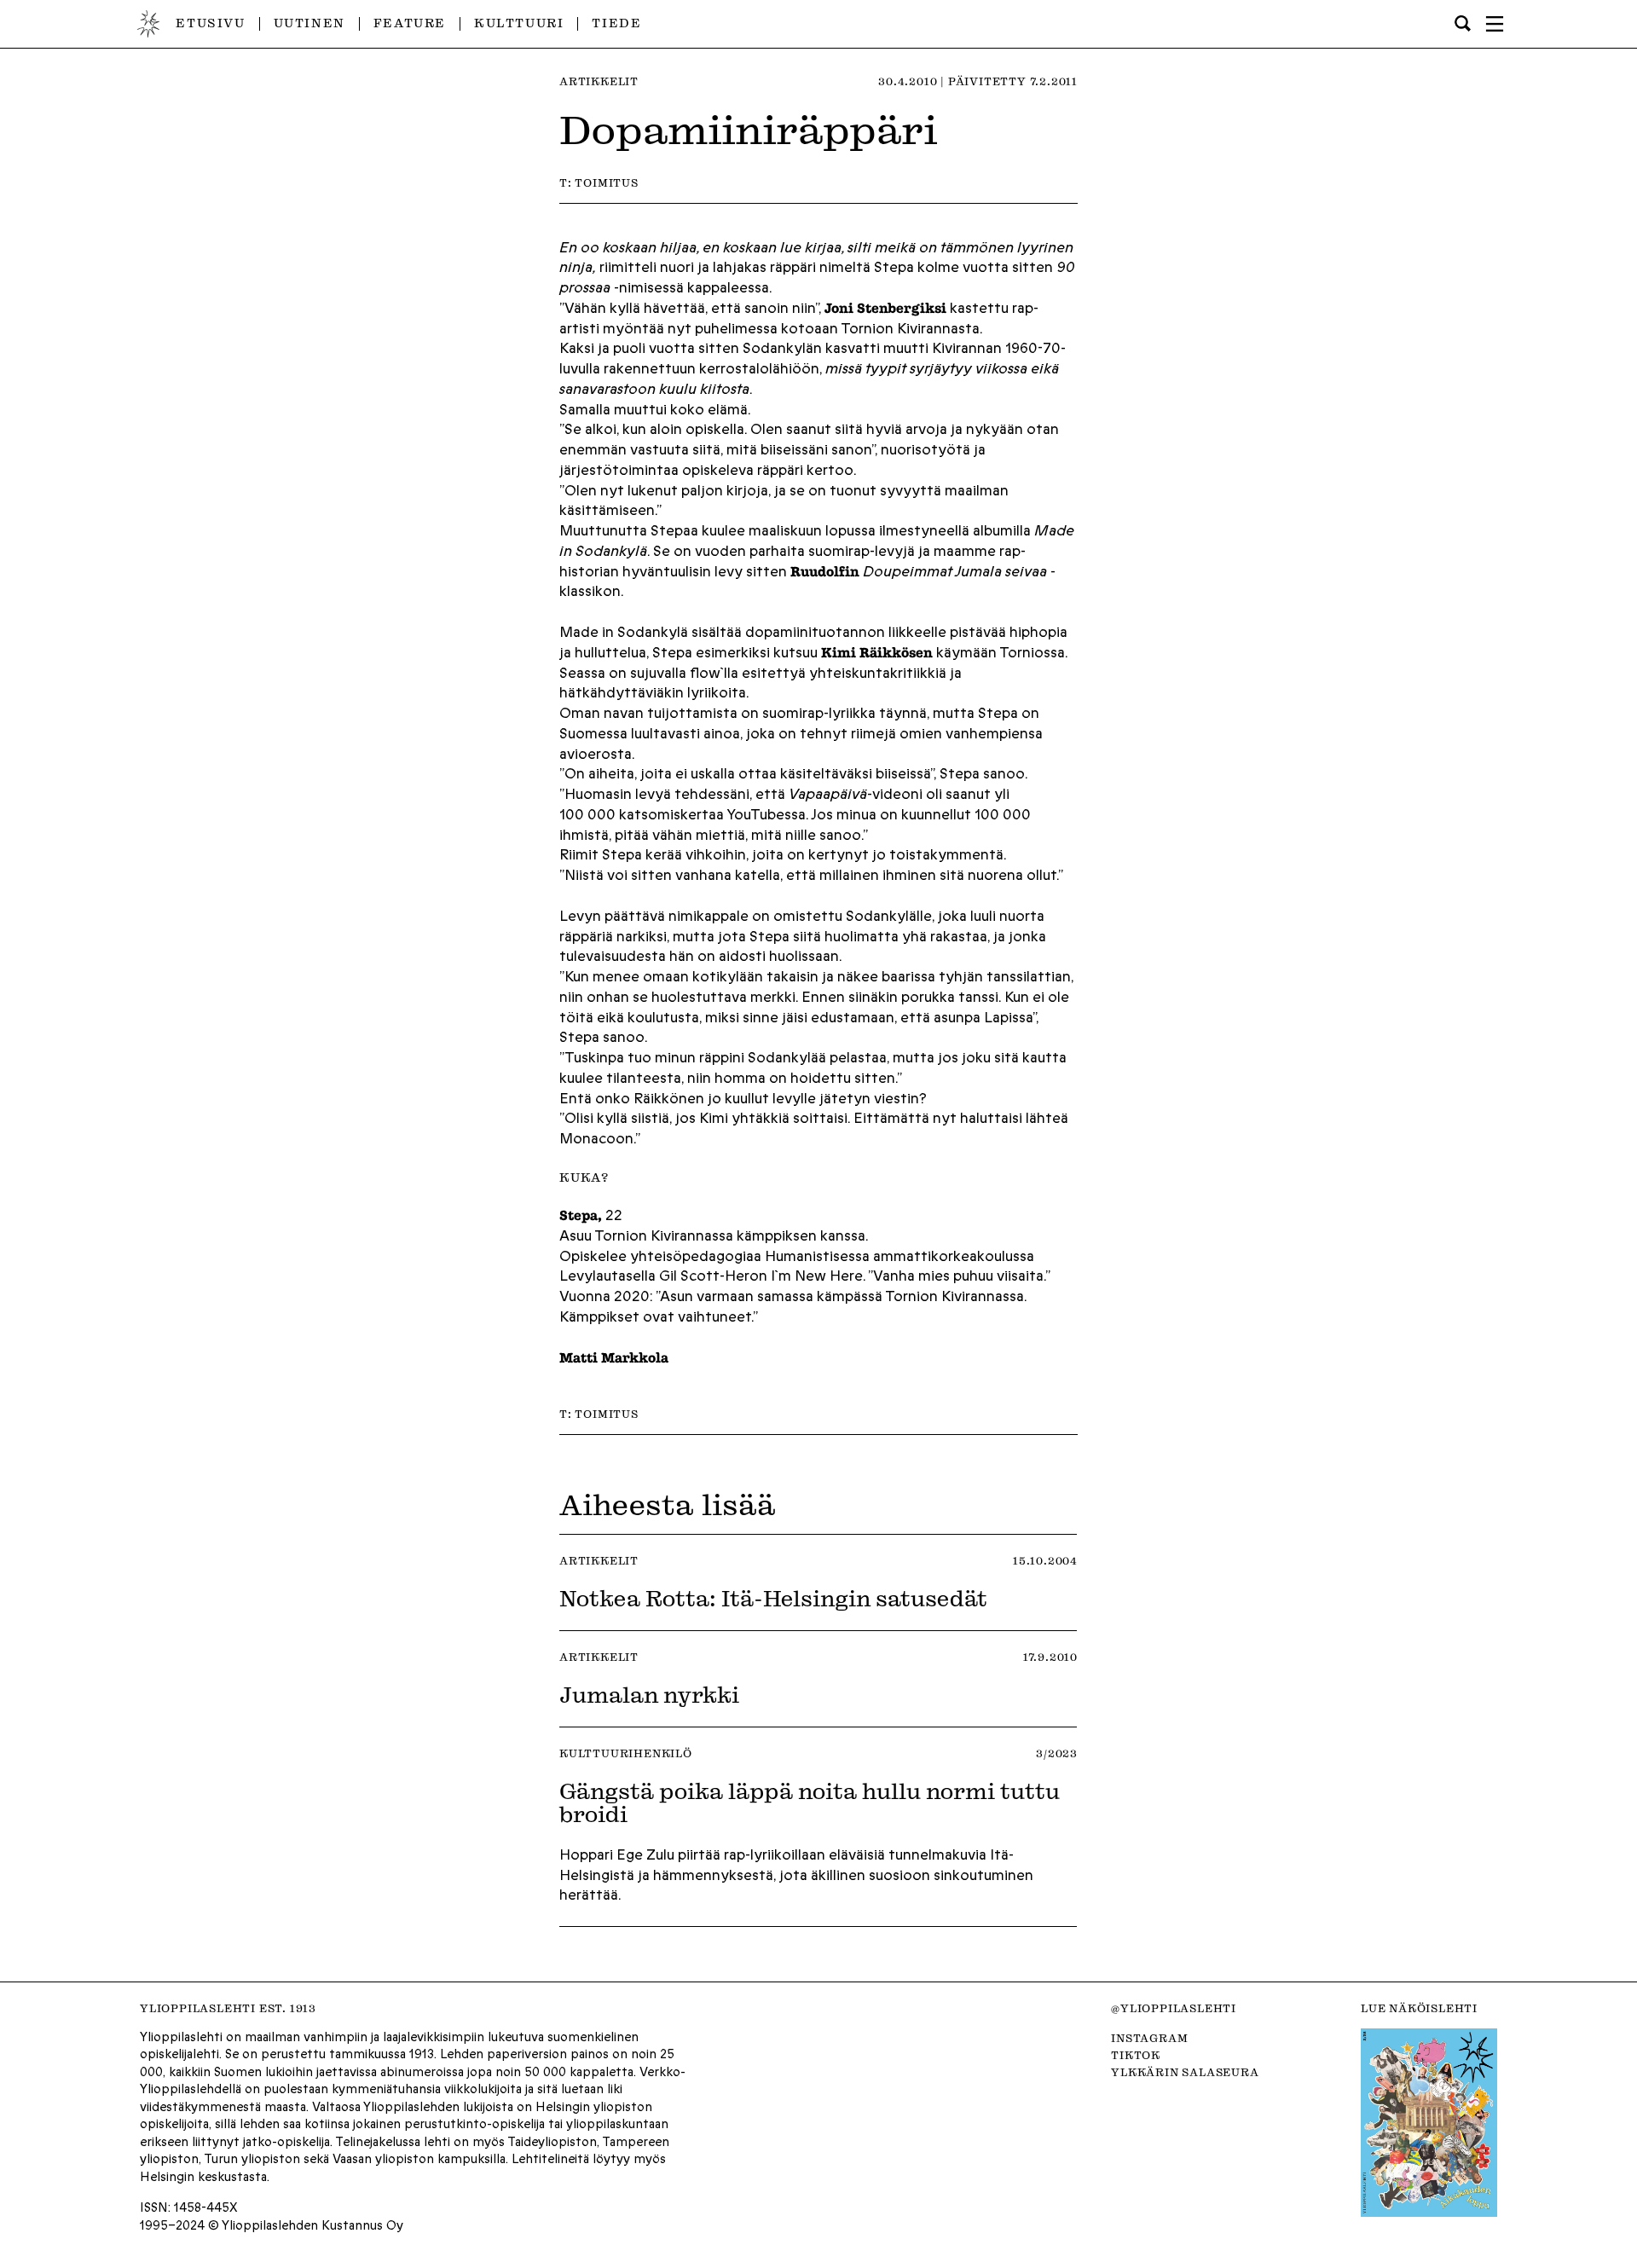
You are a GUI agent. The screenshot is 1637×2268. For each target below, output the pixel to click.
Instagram (1149, 2038)
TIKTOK (1136, 2055)
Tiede (616, 23)
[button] (1495, 24)
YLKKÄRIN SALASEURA (1185, 2072)
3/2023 (1057, 1753)
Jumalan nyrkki (649, 1694)
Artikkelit (599, 81)
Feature (410, 23)
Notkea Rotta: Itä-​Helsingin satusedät (773, 1598)
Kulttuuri (519, 23)
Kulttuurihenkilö (626, 1753)
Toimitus (606, 182)
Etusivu (210, 23)
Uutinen (309, 23)
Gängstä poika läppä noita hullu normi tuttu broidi (810, 1802)
